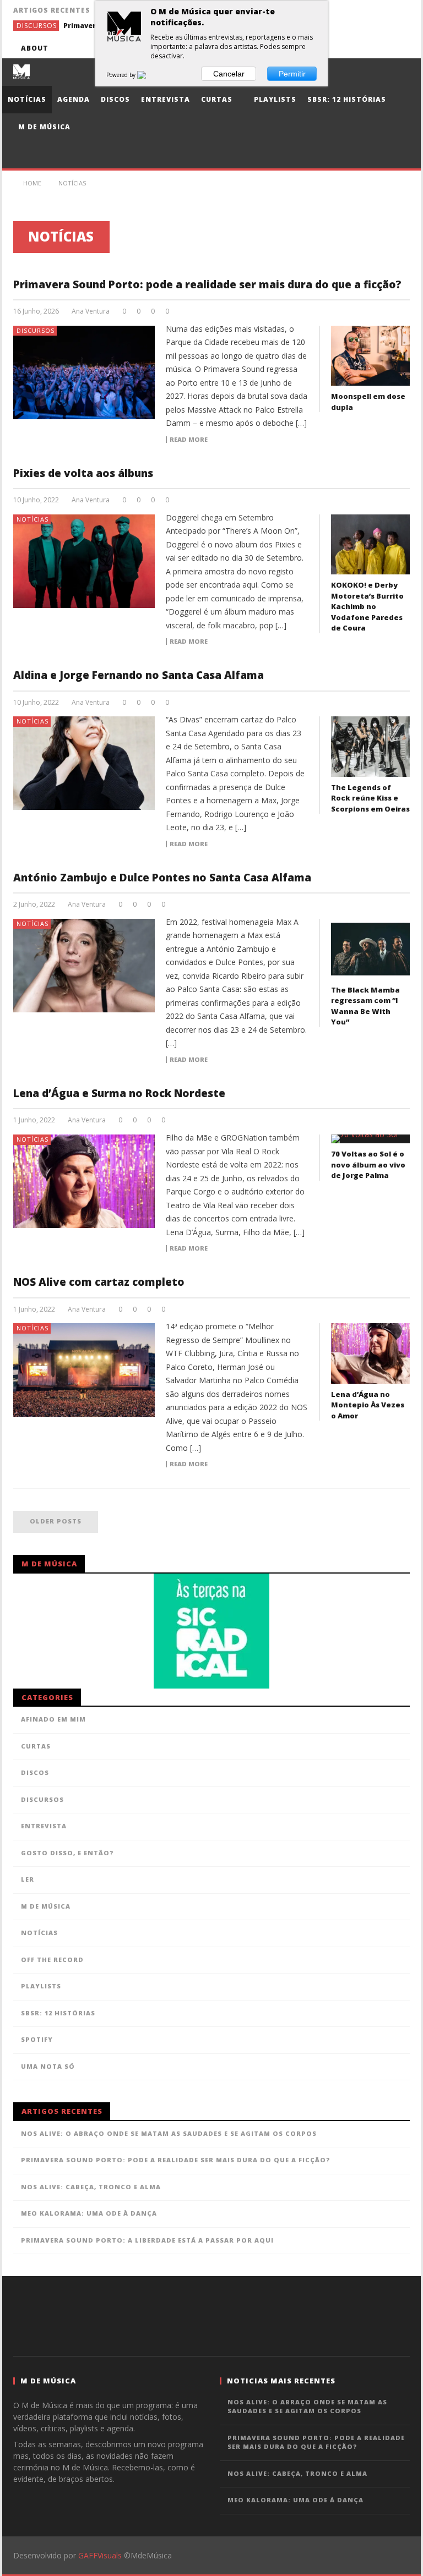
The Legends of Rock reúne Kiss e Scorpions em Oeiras (370, 798)
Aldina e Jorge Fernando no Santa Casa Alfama (139, 675)
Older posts (56, 1521)
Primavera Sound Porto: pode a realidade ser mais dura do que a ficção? (207, 284)
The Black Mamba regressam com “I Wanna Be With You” (365, 1006)
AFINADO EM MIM (53, 1719)
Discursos (37, 26)
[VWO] (148, 75)
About (35, 48)
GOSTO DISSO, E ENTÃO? (67, 1853)
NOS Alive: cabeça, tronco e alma (91, 2187)
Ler (28, 1879)
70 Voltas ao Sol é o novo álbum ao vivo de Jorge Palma (368, 1164)
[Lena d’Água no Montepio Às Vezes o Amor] (370, 1353)
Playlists (274, 99)
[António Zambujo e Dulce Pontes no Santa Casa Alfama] (84, 966)
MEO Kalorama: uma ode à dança (89, 2213)
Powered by (122, 75)
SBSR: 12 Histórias (347, 99)
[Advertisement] (211, 2315)
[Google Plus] (359, 48)
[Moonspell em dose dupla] (370, 356)
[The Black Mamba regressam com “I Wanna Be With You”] (370, 949)
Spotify (37, 2039)
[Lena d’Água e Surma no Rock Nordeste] (84, 1181)
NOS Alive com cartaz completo (99, 1282)
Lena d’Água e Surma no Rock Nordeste (119, 1093)
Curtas (217, 99)
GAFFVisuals (100, 2555)
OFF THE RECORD (52, 1960)
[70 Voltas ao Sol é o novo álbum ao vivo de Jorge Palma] (370, 1139)
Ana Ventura (91, 311)
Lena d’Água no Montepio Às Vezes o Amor (368, 1405)
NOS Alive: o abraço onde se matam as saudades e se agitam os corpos (169, 2133)
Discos (115, 99)
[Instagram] (400, 48)
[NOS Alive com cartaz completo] (84, 1370)
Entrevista (166, 99)
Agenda (74, 99)
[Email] (379, 48)
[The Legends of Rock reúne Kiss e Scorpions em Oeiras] (370, 747)
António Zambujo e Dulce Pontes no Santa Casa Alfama (162, 878)
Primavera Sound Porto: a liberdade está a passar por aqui (147, 2240)
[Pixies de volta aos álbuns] (84, 561)
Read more (189, 440)
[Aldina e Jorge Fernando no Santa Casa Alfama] (84, 763)
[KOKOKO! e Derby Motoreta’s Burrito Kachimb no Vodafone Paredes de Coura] (370, 545)
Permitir (292, 74)
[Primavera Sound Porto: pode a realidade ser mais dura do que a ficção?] (84, 372)
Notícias (27, 99)
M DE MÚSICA (46, 1906)
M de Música (43, 127)
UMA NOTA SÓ (48, 2066)
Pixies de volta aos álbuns (83, 473)
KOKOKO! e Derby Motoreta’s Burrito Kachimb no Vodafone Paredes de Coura (367, 606)
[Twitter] (338, 48)
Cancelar (229, 74)
